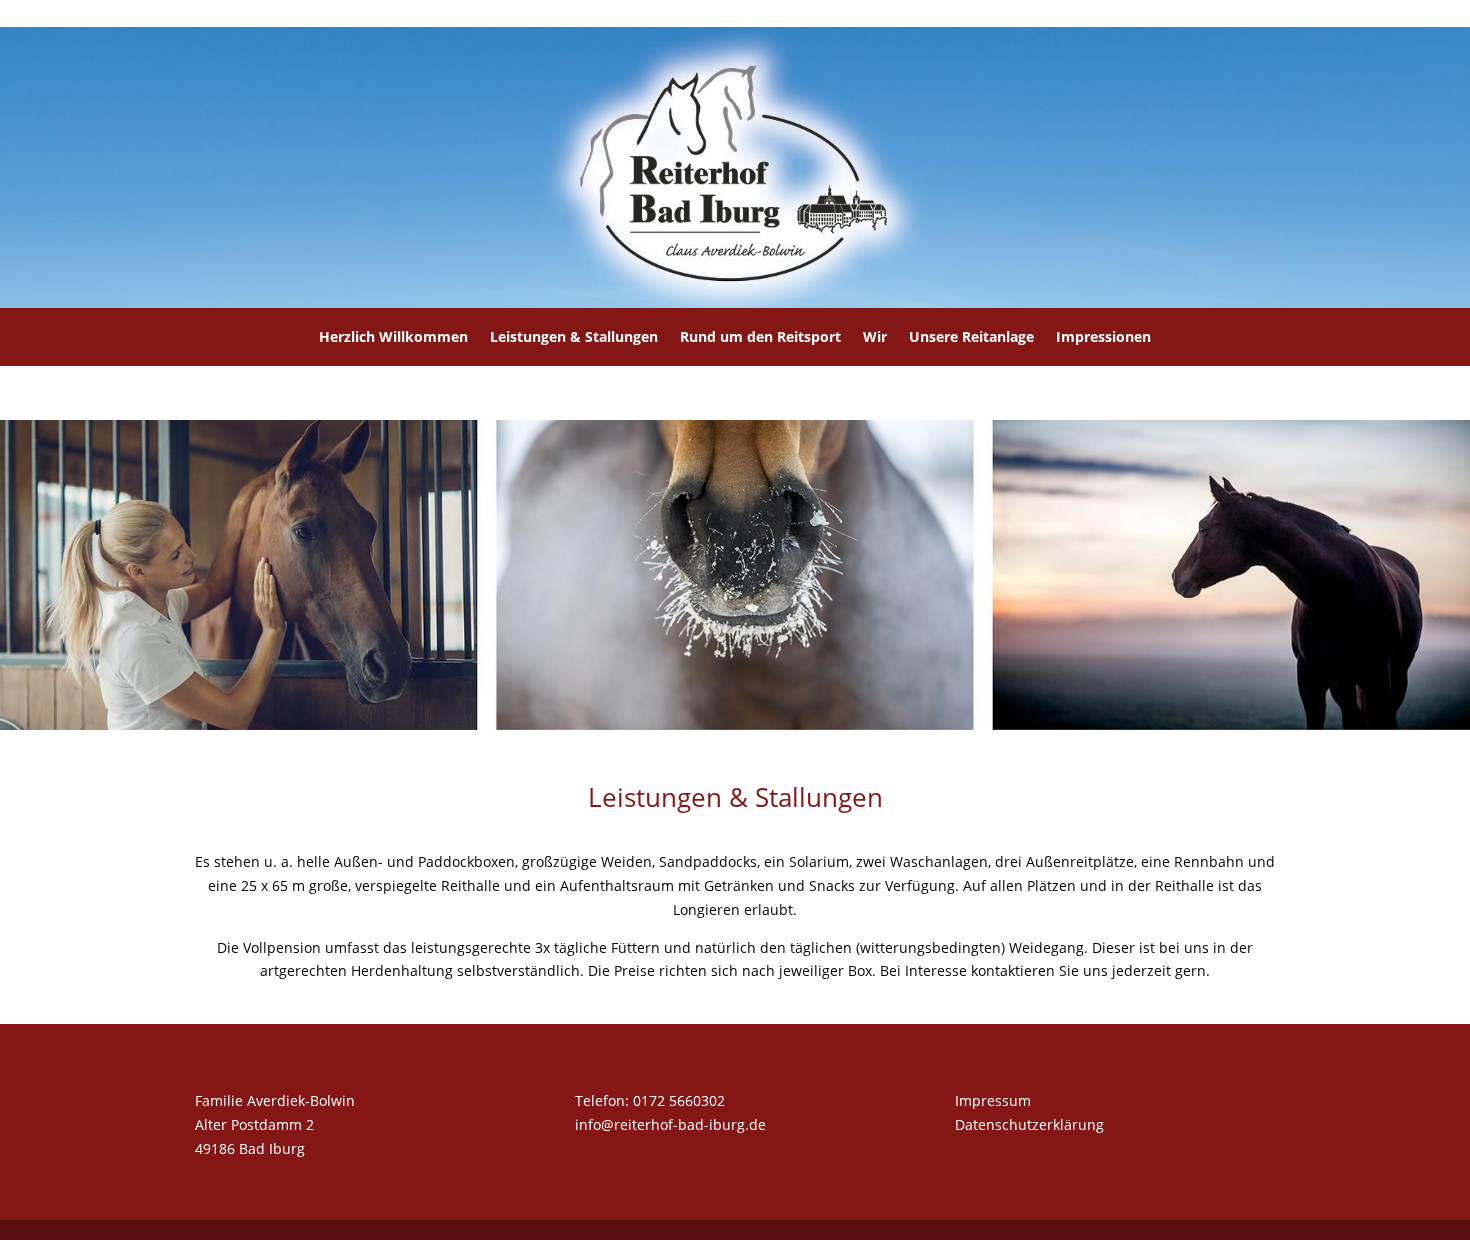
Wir (875, 336)
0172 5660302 (679, 1100)
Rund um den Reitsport (760, 336)
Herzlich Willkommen (393, 336)
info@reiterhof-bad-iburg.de (670, 1124)
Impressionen (1103, 336)
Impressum (993, 1100)
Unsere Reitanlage (971, 336)
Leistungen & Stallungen (574, 336)
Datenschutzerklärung (1029, 1124)
